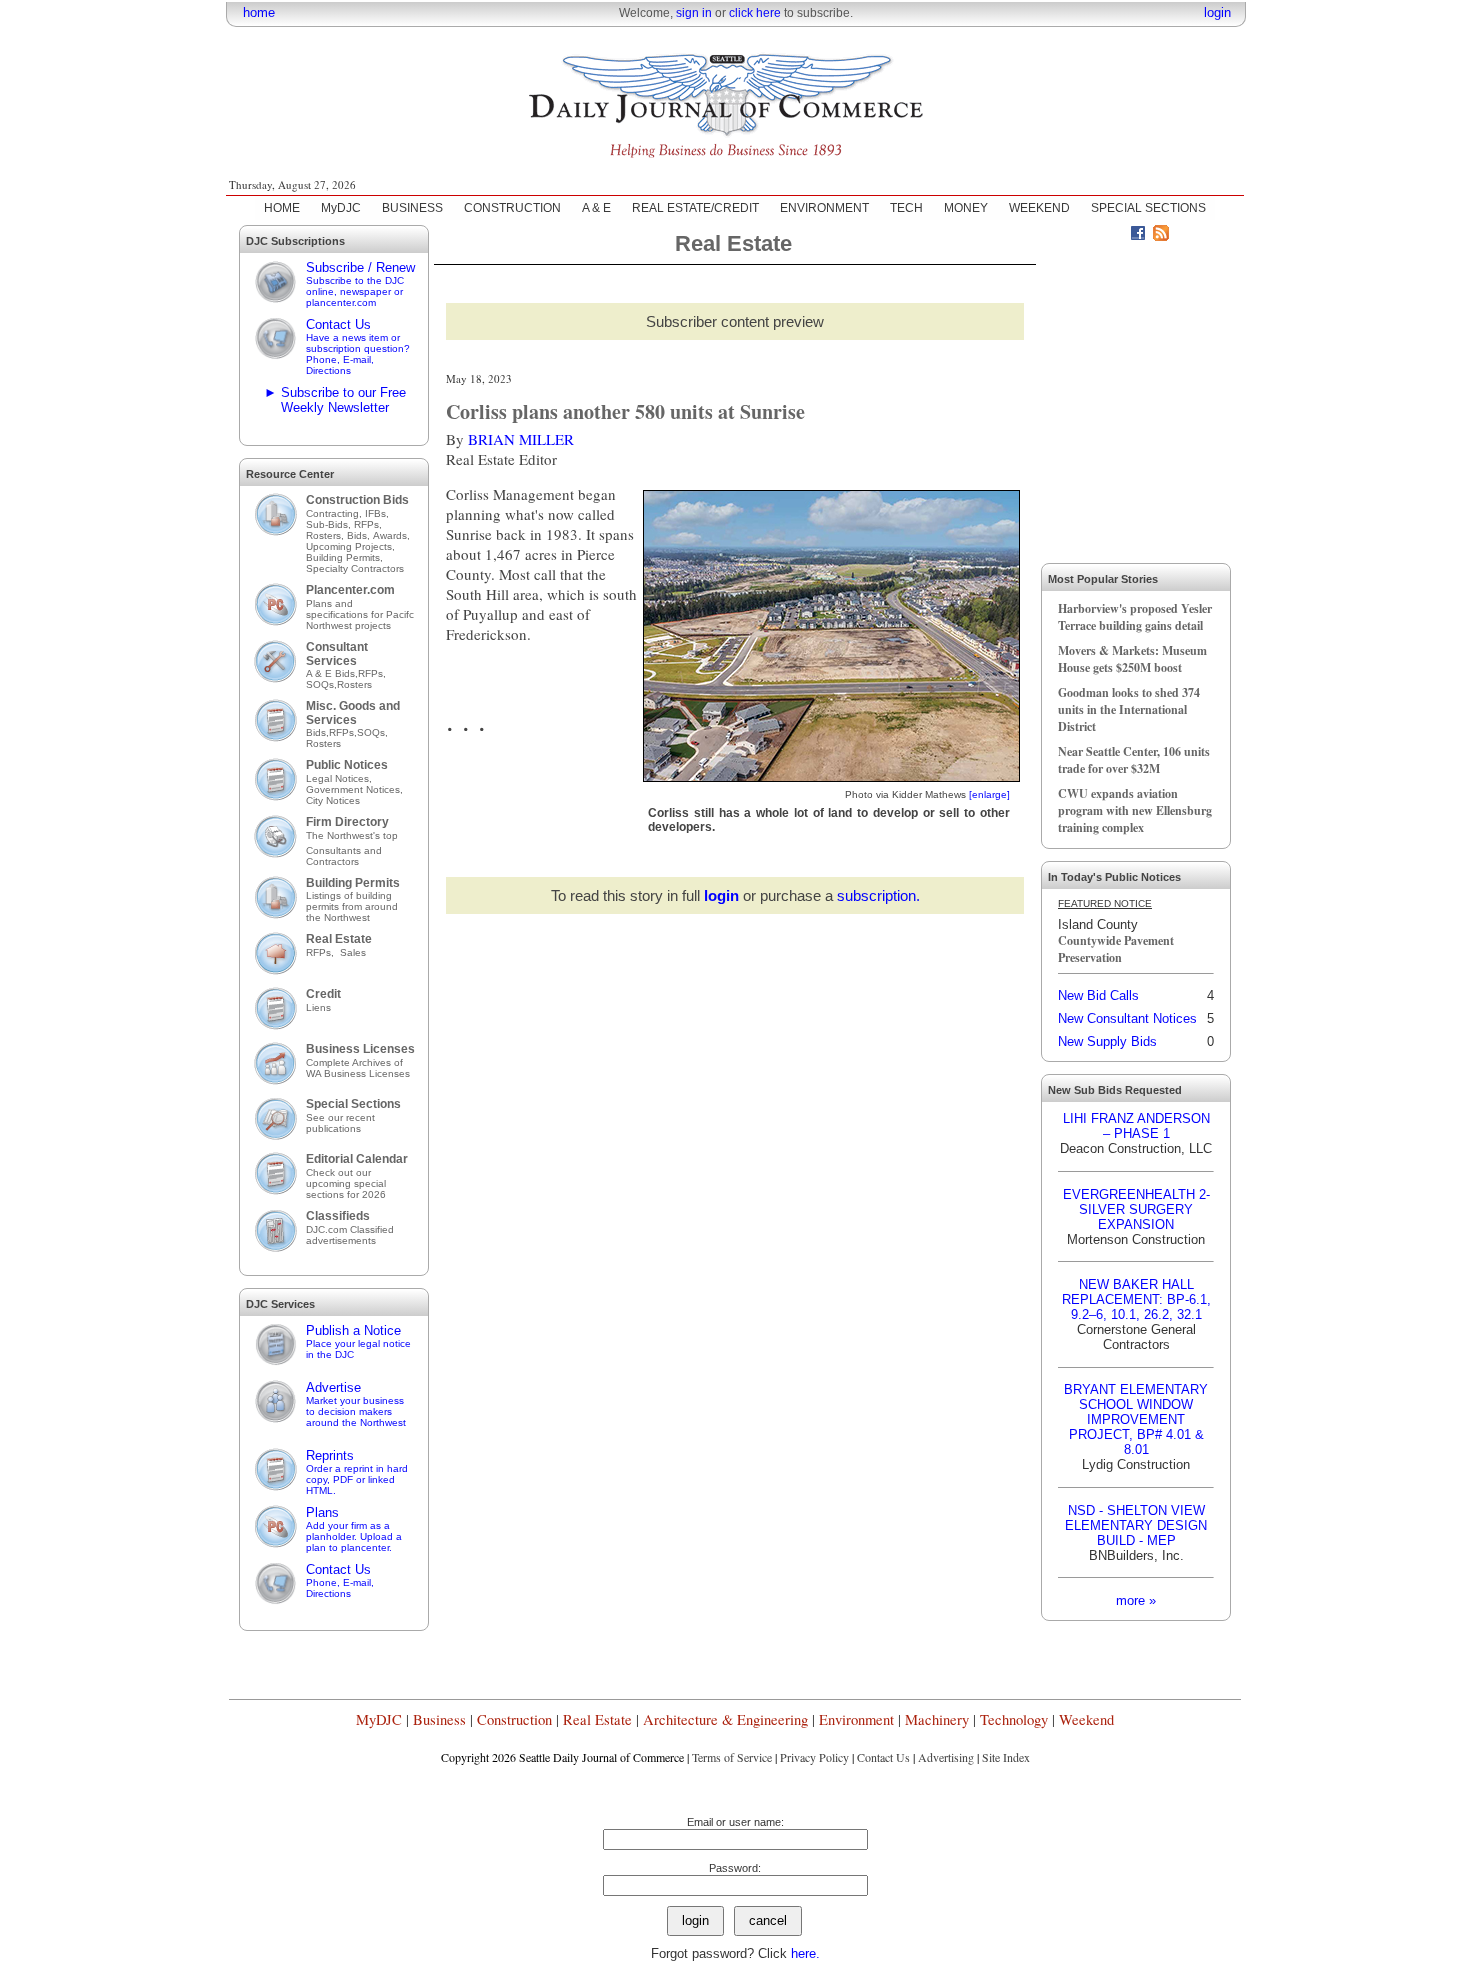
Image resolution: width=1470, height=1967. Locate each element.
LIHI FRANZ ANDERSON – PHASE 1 (1136, 1126)
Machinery (937, 1719)
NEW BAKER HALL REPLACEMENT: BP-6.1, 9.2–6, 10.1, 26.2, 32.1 (1136, 1299)
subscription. (878, 895)
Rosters (354, 684)
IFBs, (378, 513)
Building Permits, (346, 557)
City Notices (333, 800)
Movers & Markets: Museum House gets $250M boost (1132, 659)
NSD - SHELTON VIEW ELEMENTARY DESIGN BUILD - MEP (1136, 1525)
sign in (694, 13)
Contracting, (335, 513)
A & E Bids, (332, 673)
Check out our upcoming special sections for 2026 (346, 1183)
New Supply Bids (1107, 1041)
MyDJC (341, 208)
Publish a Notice (358, 1341)
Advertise (356, 1404)
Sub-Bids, (330, 524)
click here (755, 13)
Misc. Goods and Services (353, 713)
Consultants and (344, 850)
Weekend (1086, 1719)
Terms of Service (732, 1757)
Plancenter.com (350, 590)
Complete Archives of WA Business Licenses (358, 1068)
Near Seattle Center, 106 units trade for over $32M (1134, 760)
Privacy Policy (814, 1757)
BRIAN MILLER (521, 439)
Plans (354, 1529)
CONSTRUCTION (512, 208)
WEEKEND (1039, 208)
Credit (323, 994)
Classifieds (338, 1216)
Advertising (946, 1757)
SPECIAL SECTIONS (1148, 208)
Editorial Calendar (357, 1159)
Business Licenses (360, 1049)
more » (1136, 1600)
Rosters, (326, 535)
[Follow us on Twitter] (1115, 236)
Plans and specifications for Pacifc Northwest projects (360, 614)
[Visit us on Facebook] (1138, 236)
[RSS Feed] (1161, 236)
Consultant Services (337, 654)
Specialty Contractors (356, 568)
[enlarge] (989, 794)
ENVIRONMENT (824, 208)
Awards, (391, 535)
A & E (596, 208)
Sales (353, 952)
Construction (514, 1719)
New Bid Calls (1098, 995)
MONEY (966, 208)
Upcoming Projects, (350, 546)
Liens (318, 1007)
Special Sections (353, 1104)
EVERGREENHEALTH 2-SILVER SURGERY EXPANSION (1136, 1209)
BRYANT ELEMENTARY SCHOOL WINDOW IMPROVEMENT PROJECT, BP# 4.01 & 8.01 (1136, 1419)
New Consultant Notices (1127, 1018)
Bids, (360, 535)
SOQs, (321, 684)
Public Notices (347, 765)
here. (805, 1953)
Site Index (1006, 1757)
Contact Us (358, 346)
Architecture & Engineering (725, 1719)
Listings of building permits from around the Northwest (352, 906)
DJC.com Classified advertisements (350, 1235)
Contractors (332, 861)
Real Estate (339, 939)
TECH (906, 208)
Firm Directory (347, 822)
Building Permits (353, 883)
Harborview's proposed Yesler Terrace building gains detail (1135, 617)
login (1217, 12)
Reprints (357, 1472)
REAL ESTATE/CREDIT (695, 208)
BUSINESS (412, 208)
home (259, 12)
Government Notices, (356, 789)
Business (439, 1719)
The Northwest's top (352, 835)
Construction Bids (357, 500)
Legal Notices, (340, 778)
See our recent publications (340, 1123)
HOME (282, 208)
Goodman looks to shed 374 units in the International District (1129, 709)
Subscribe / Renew (360, 284)
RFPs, (369, 524)
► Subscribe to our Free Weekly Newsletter (335, 400)
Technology (1014, 1719)
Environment (856, 1719)
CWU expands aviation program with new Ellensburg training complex (1135, 810)
